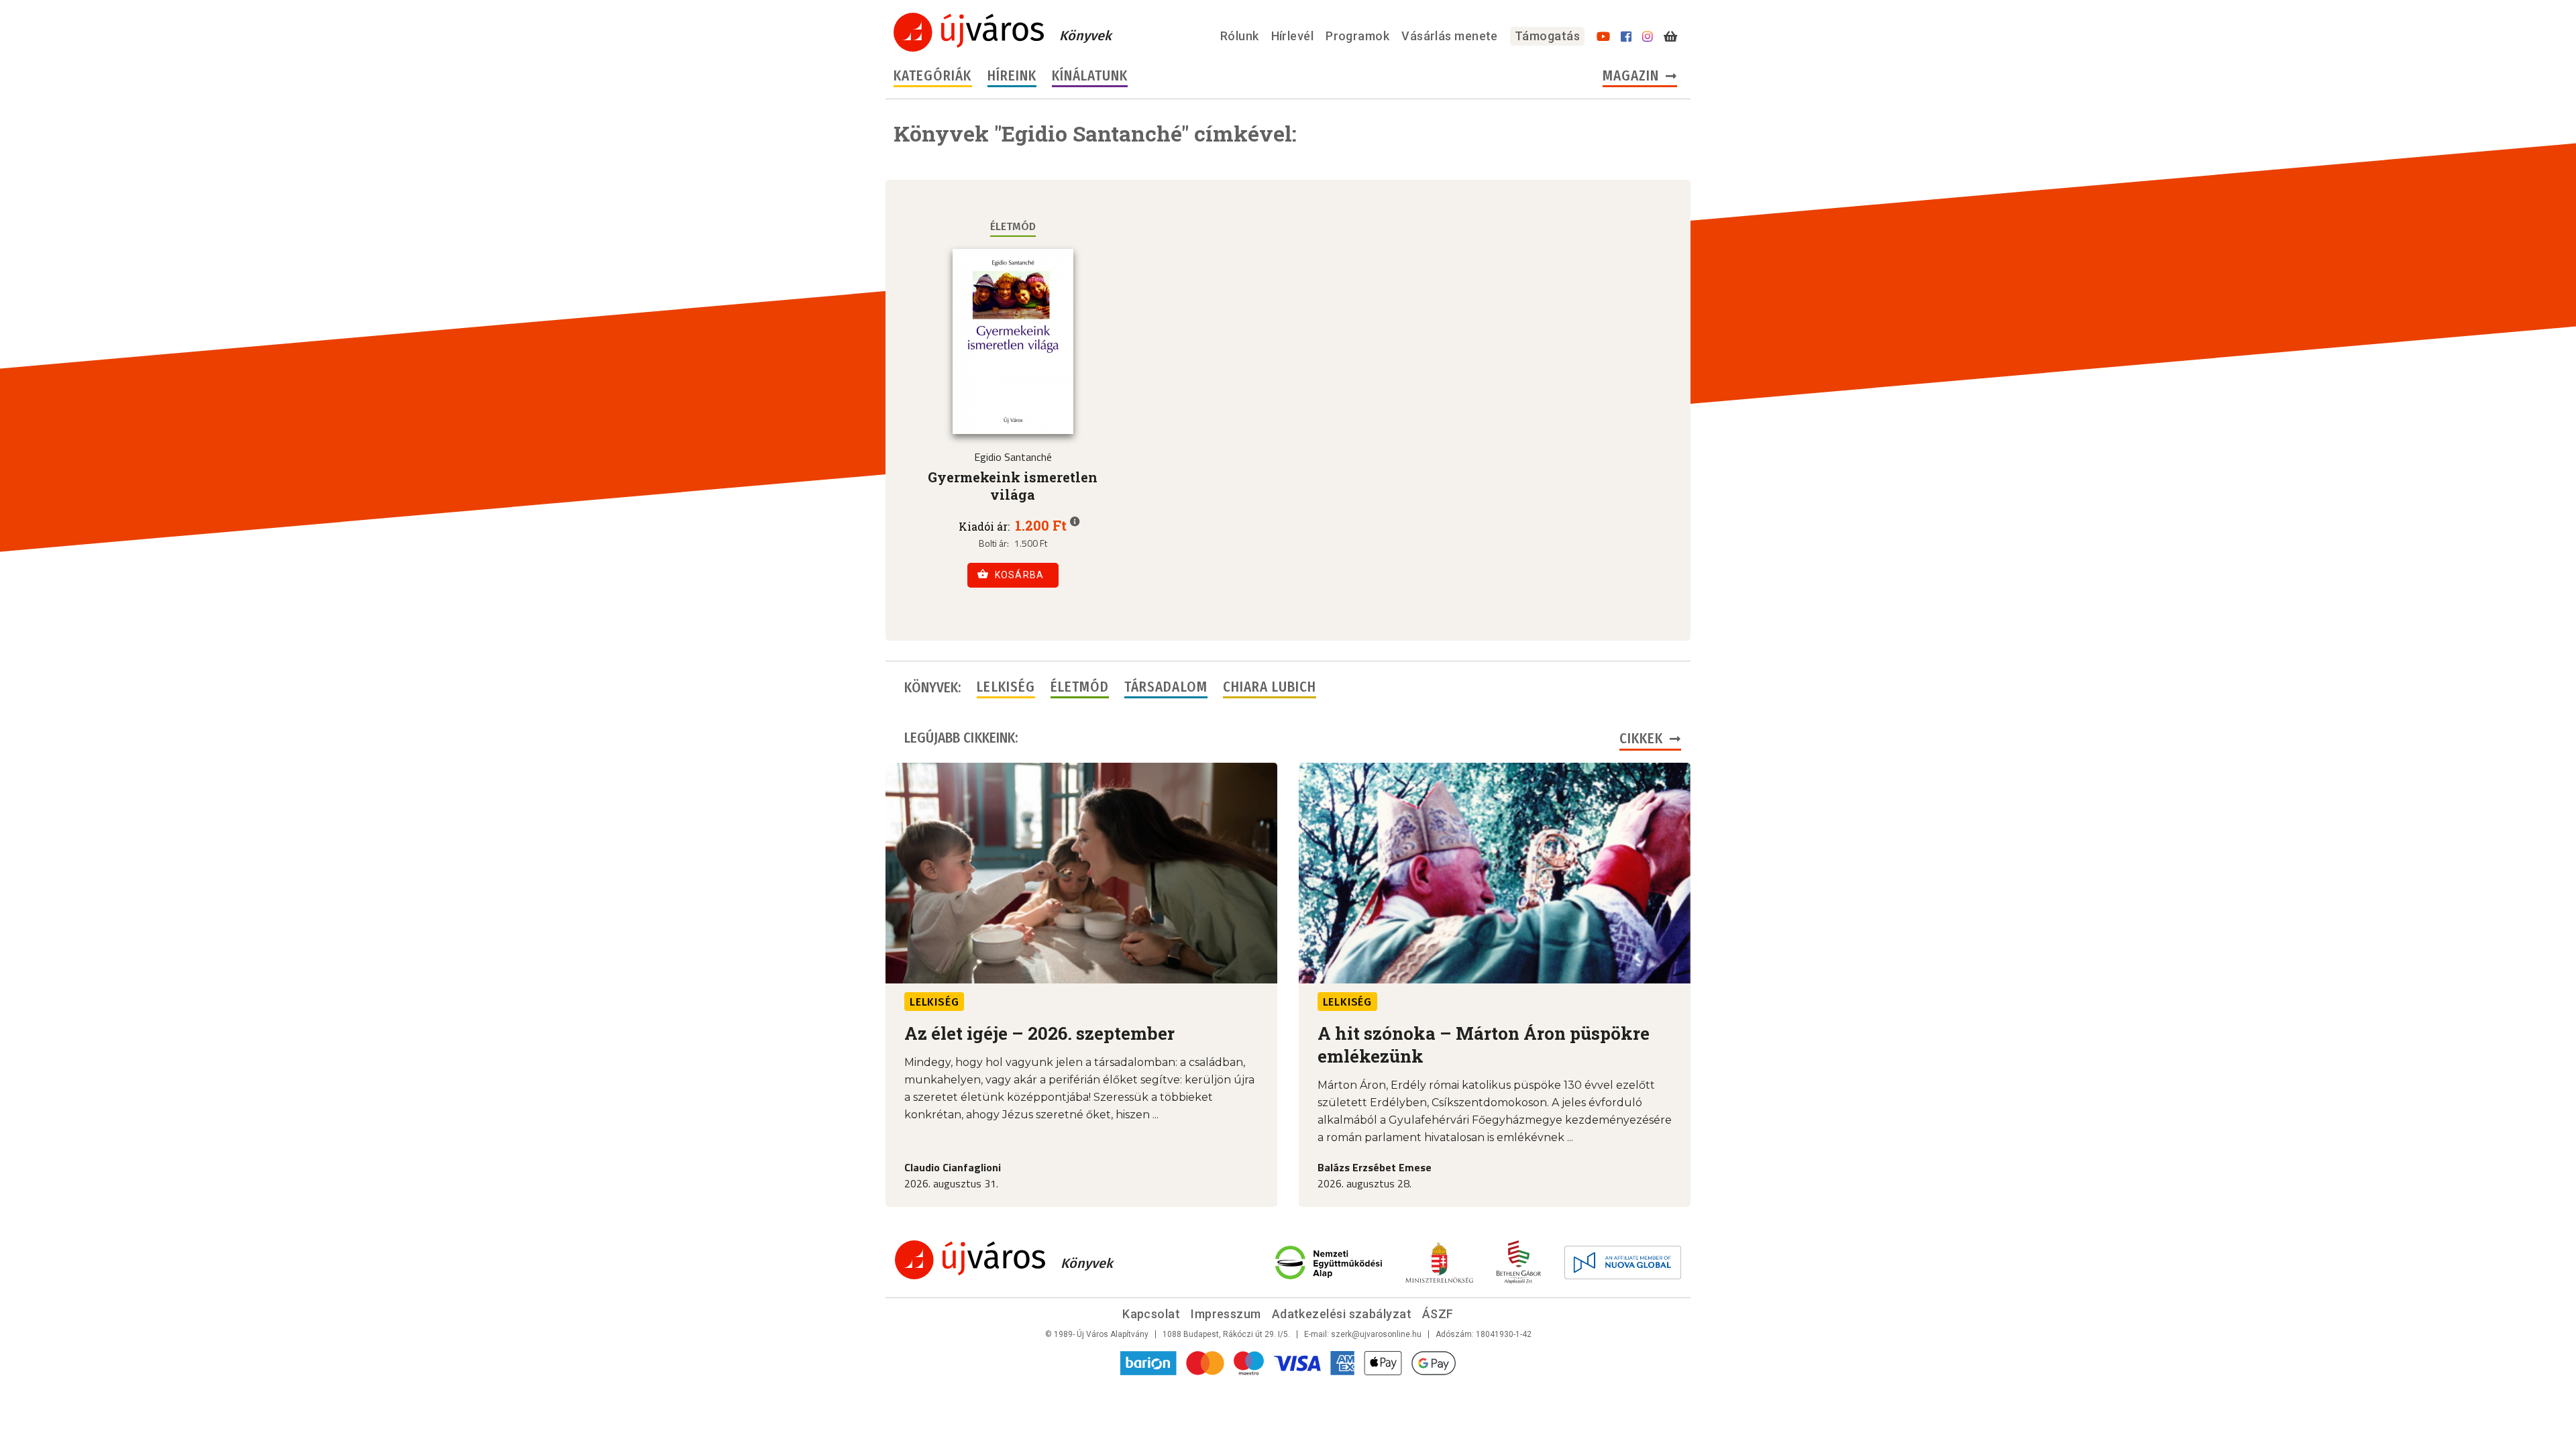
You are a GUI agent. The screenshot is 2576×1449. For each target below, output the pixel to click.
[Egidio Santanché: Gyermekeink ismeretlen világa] (1013, 341)
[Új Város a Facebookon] (1626, 37)
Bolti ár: (994, 543)
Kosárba (1020, 575)
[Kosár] (1670, 37)
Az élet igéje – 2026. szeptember (1039, 1033)
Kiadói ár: (984, 527)
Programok (1357, 36)
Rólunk (1240, 36)
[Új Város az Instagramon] (1648, 37)
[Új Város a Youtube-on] (1603, 37)
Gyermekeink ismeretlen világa (1013, 486)
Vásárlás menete (1450, 36)
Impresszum (1226, 1314)
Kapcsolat (1151, 1314)
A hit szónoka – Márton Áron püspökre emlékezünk (1484, 1044)
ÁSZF (1438, 1314)
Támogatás (1547, 36)
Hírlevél (1293, 36)
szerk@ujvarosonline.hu (1376, 1334)
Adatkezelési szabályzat (1342, 1314)
